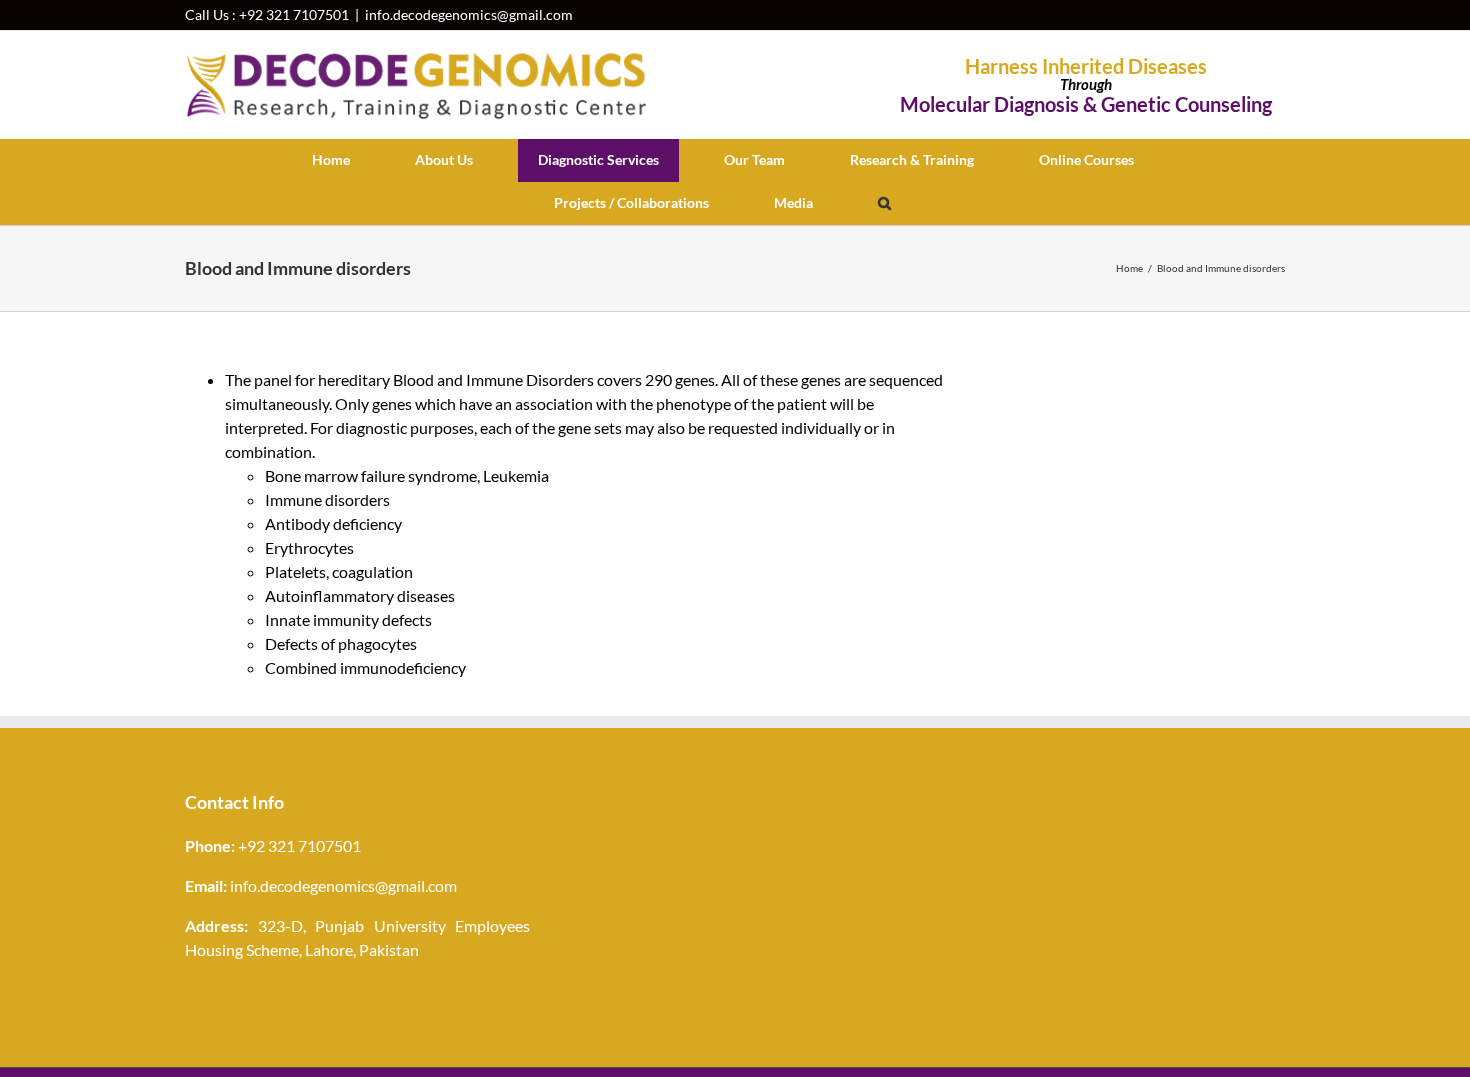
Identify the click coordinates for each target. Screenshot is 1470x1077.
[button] (884, 203)
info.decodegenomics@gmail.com (469, 14)
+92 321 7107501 (294, 14)
